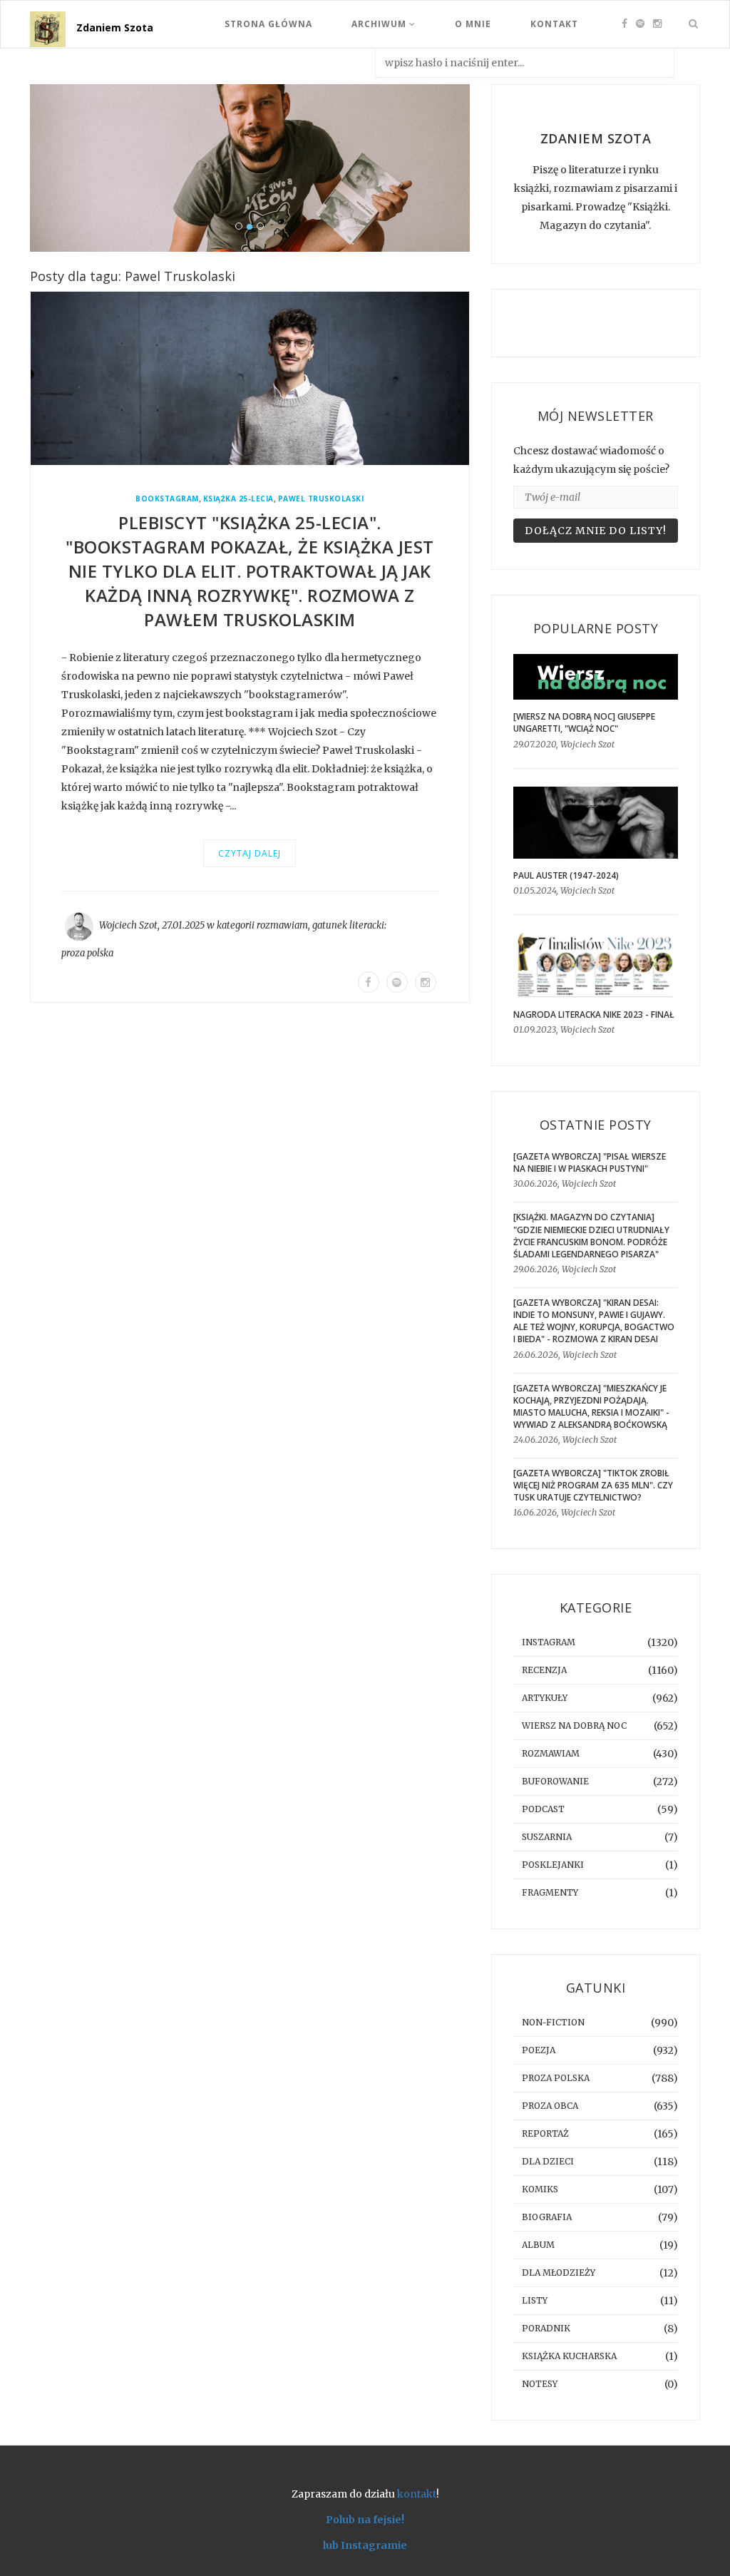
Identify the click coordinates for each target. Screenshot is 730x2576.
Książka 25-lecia (238, 499)
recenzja (544, 1670)
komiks (540, 2189)
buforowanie (555, 1781)
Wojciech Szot (128, 925)
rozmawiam (282, 925)
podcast (543, 1809)
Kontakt (554, 24)
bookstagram (167, 499)
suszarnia (547, 1837)
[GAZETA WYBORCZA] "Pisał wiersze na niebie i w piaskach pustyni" (590, 1162)
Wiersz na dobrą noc (574, 1726)
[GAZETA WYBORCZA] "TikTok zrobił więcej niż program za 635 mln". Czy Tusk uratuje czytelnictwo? (593, 1485)
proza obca (550, 2106)
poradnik (546, 2328)
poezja (539, 2050)
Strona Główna (268, 24)
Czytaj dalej (250, 853)
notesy (540, 2384)
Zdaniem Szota (115, 27)
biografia (547, 2217)
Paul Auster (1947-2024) (566, 875)
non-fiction (553, 2022)
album (538, 2245)
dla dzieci (548, 2161)
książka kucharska (569, 2356)
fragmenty (550, 1892)
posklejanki (553, 1865)
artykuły (545, 1698)
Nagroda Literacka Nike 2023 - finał (594, 1014)
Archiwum (380, 24)
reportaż (545, 2133)
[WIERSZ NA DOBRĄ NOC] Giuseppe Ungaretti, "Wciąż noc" (584, 722)
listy (535, 2300)
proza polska (87, 953)
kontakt (417, 2494)
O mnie (473, 24)
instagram (549, 1642)
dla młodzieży (559, 2273)
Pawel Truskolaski (321, 499)
